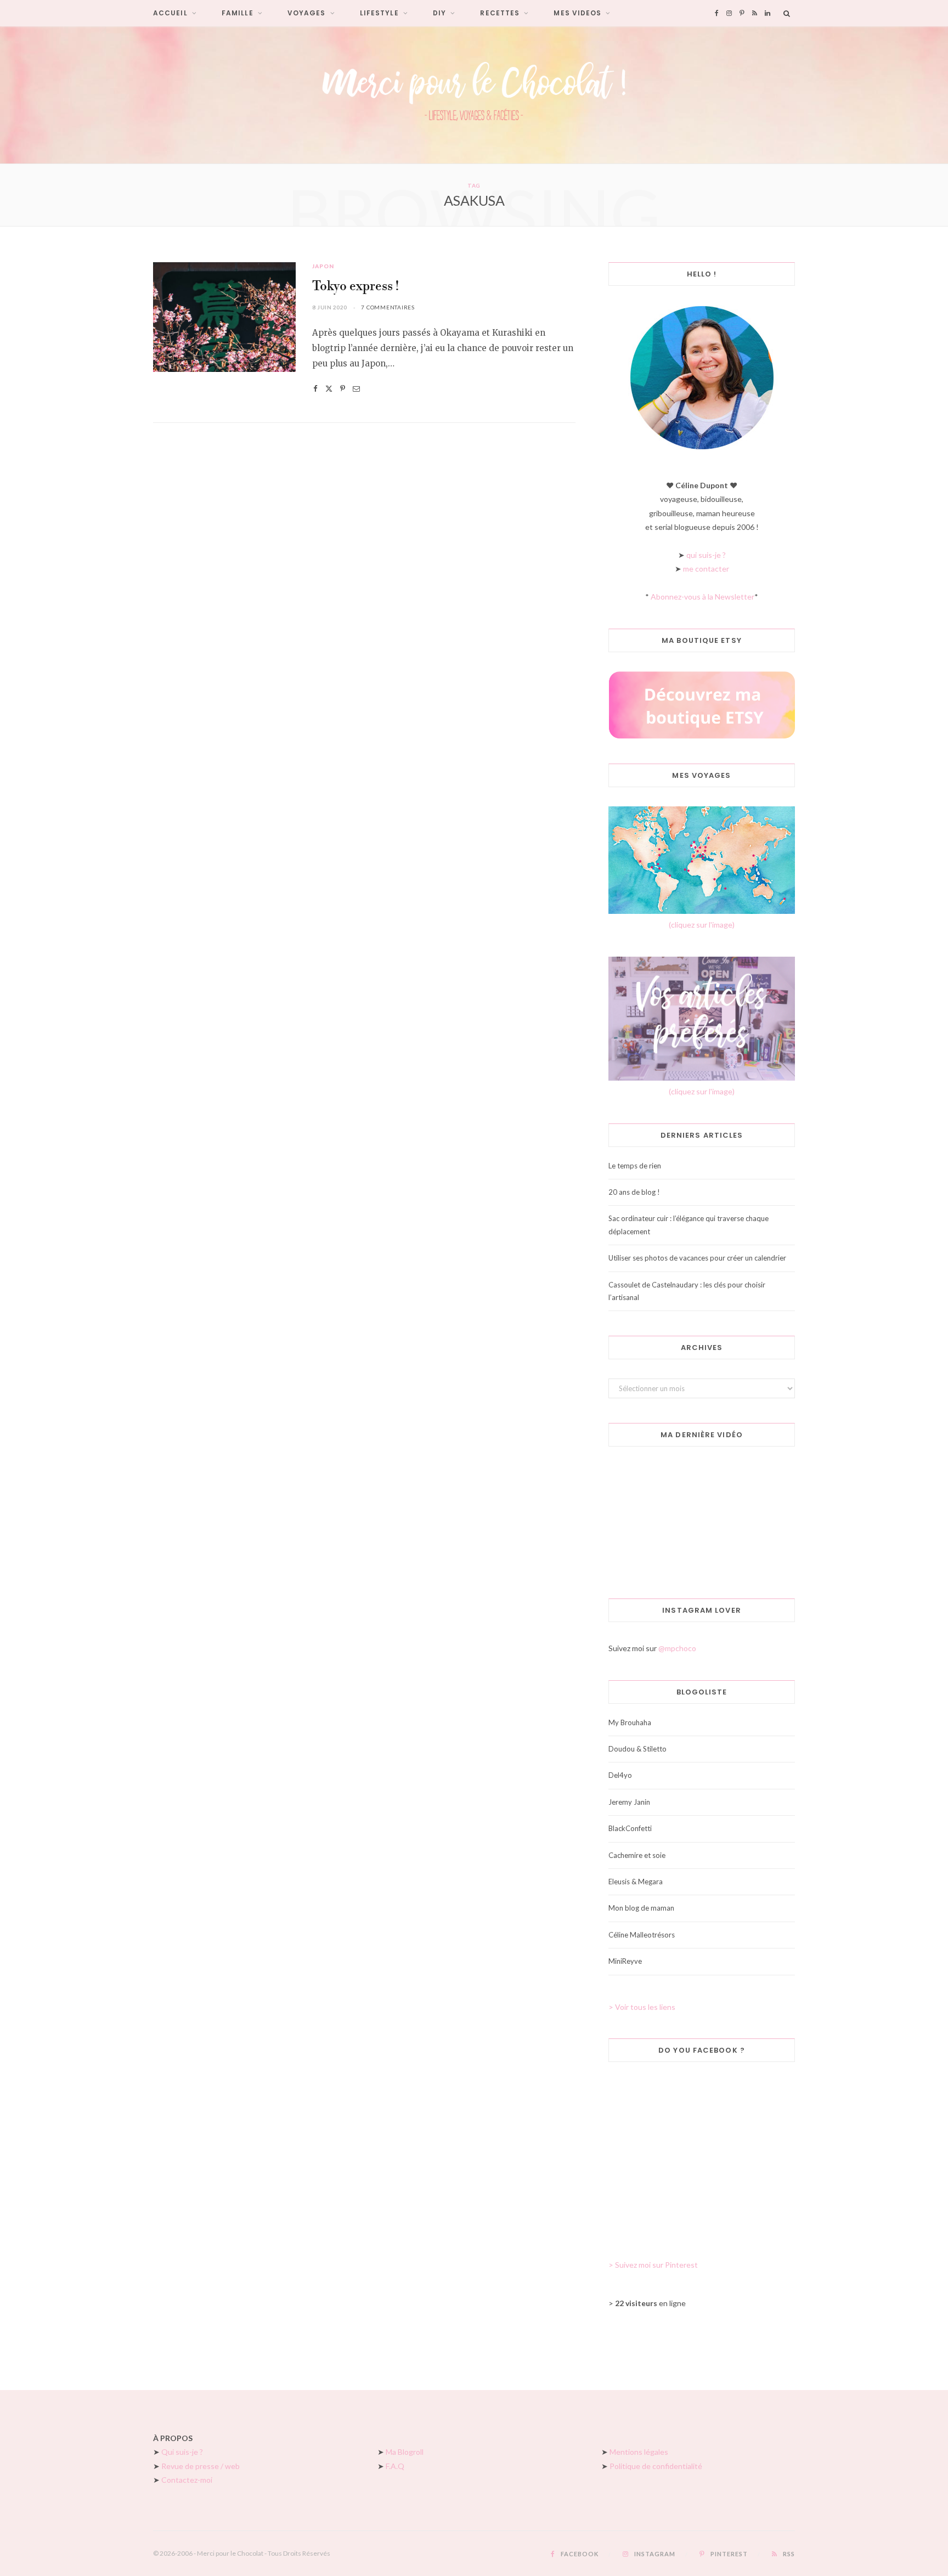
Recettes (500, 13)
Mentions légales (639, 2452)
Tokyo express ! (356, 287)
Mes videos (577, 13)
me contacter (706, 569)
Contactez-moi (187, 2480)
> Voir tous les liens (642, 2007)
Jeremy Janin (629, 1802)
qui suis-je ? (706, 555)
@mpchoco (677, 1648)
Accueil (170, 13)
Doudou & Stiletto (637, 1749)
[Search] (787, 13)
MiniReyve (625, 1961)
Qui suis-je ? (182, 2452)
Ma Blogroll (405, 2452)
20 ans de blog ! (634, 1192)
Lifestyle (379, 13)
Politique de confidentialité (656, 2466)
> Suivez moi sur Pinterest (653, 2265)
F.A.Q (395, 2466)
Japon (323, 266)
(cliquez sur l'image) (702, 925)
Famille (238, 13)
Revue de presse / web (201, 2466)
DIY (439, 13)
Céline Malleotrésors (642, 1935)
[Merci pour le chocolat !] (474, 95)
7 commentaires (388, 307)
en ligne (650, 2303)
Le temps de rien (635, 1166)
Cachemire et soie (637, 1855)
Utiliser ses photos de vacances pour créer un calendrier (697, 1258)
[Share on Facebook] (315, 389)
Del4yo (620, 1775)
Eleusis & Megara (636, 1882)
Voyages (307, 13)
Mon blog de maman (641, 1908)
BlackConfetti (630, 1828)
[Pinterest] (343, 389)
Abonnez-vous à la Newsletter (702, 597)
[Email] (356, 389)
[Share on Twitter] (329, 389)
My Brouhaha (630, 1722)
